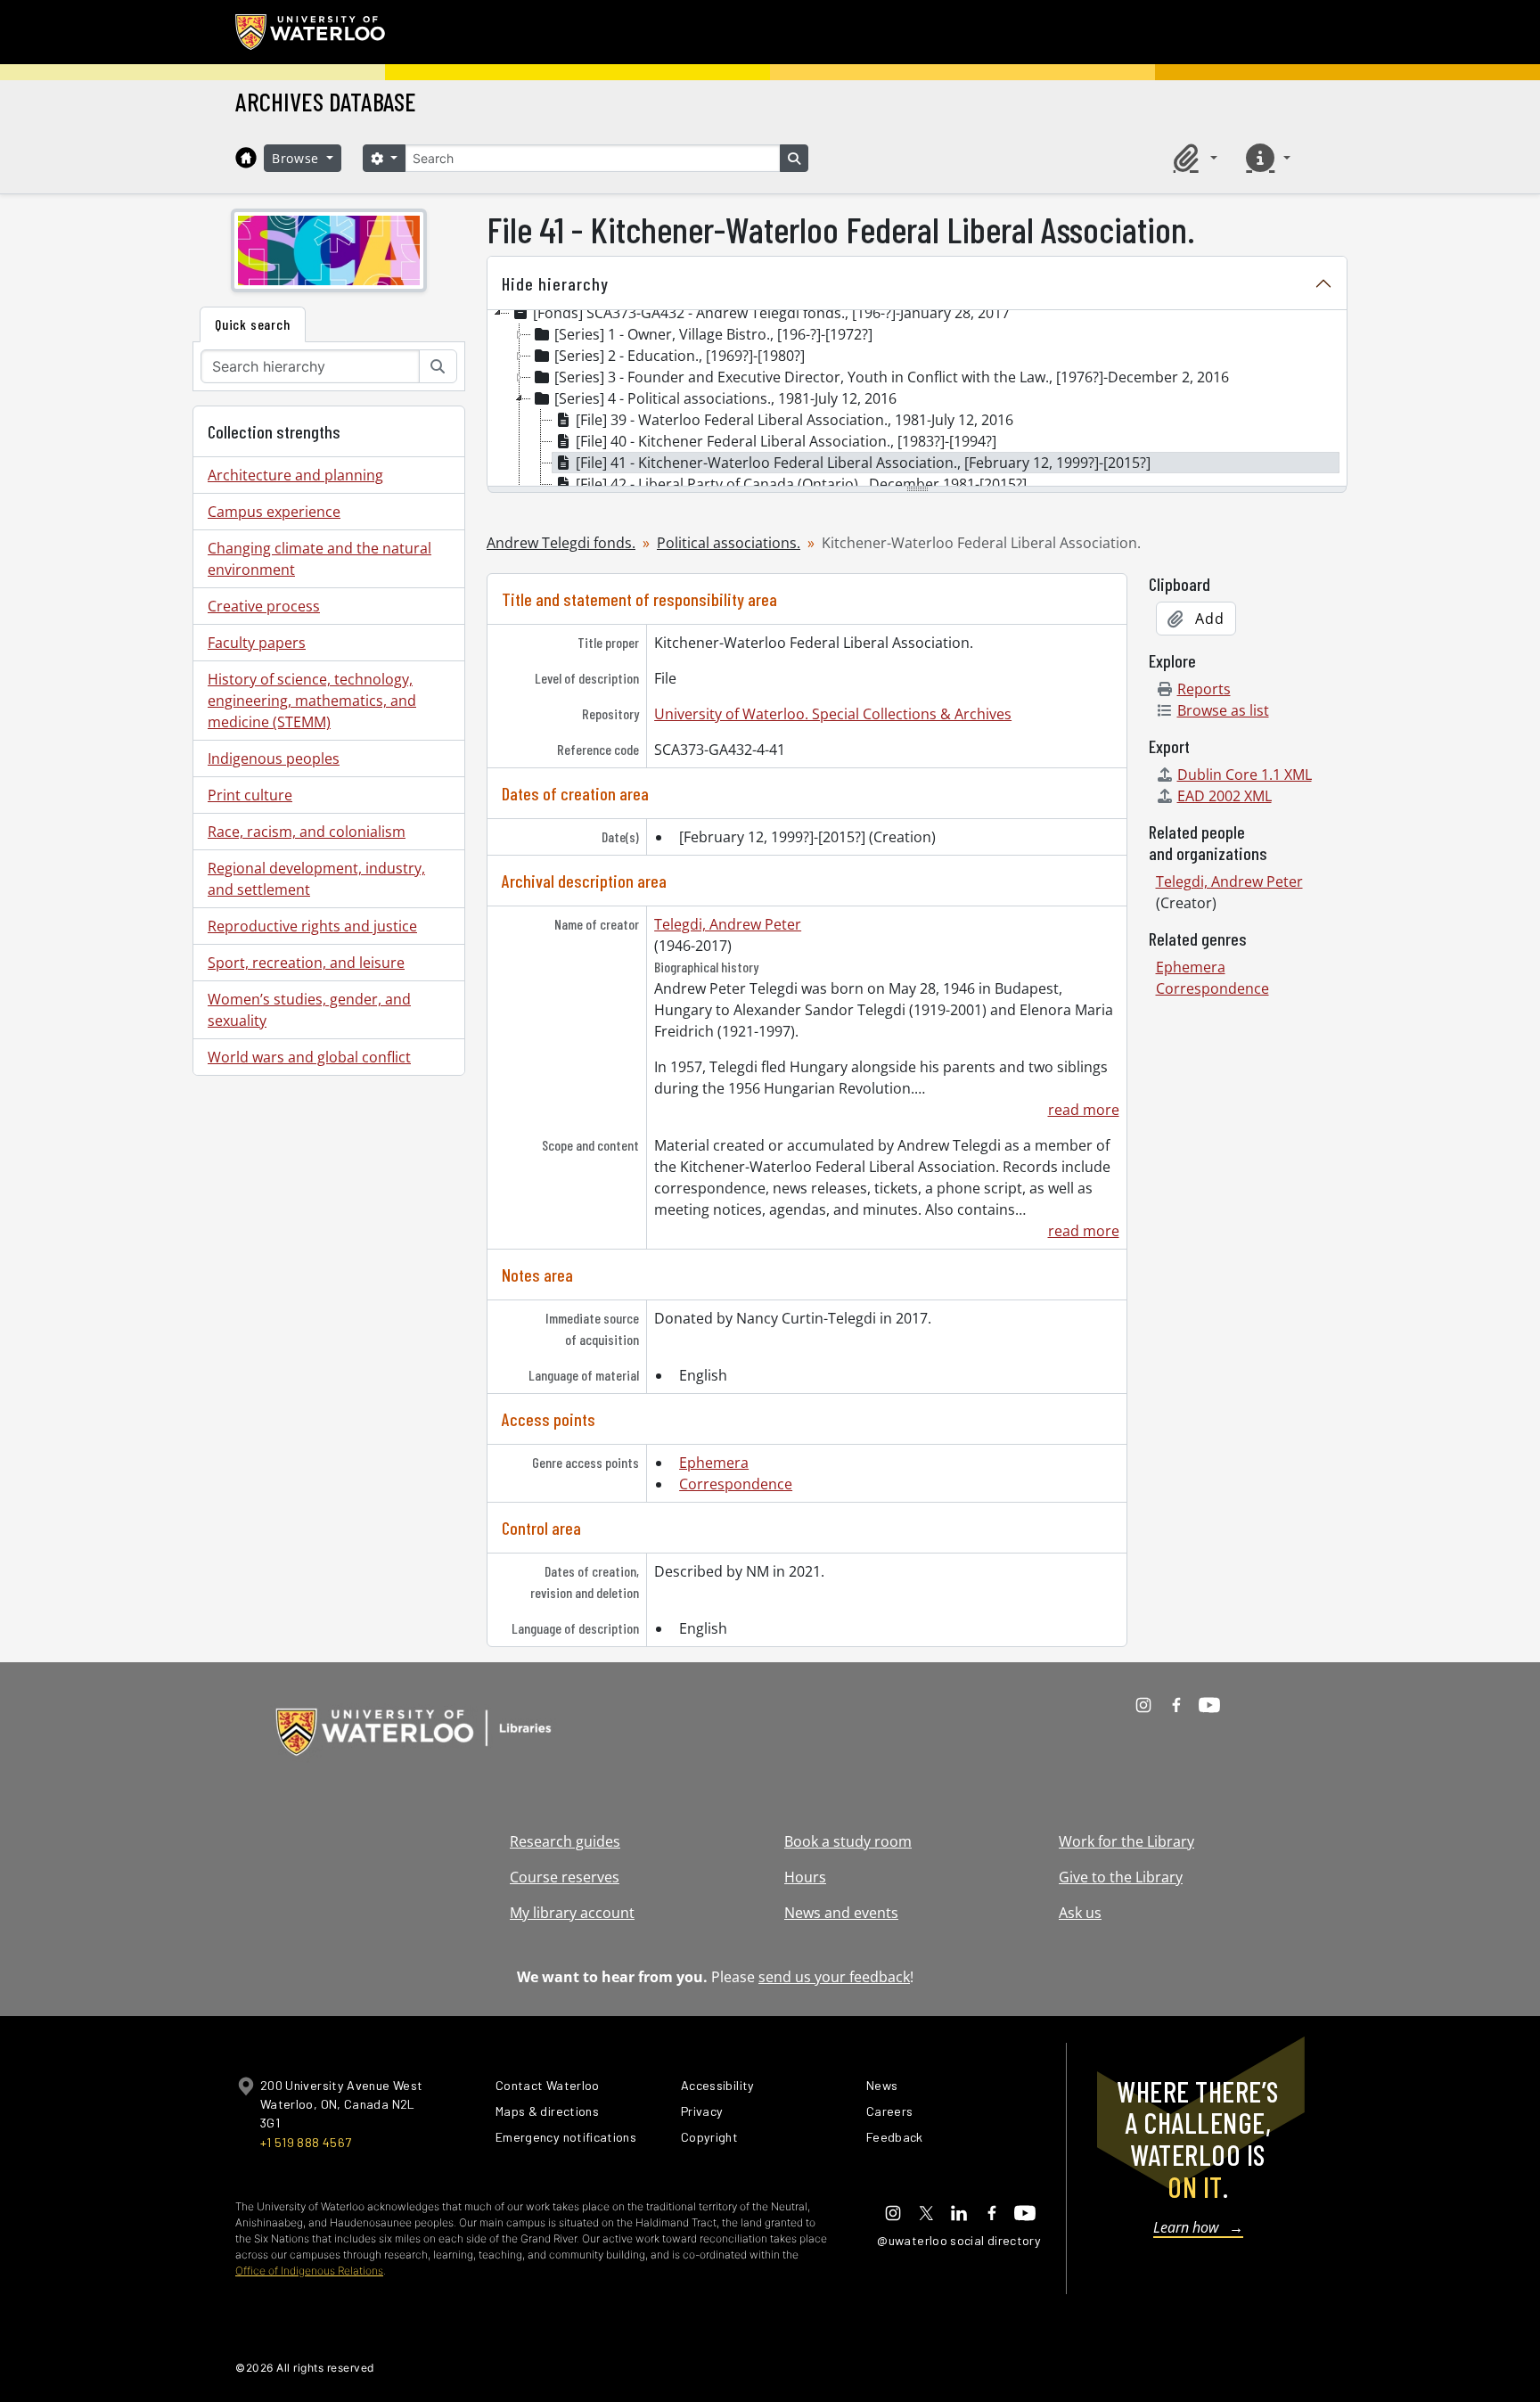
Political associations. (729, 543)
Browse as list (1223, 710)
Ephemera (714, 1463)
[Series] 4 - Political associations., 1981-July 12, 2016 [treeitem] (725, 398)
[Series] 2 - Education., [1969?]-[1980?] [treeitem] (680, 356)
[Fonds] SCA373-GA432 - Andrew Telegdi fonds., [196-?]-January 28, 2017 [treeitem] (771, 313)
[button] (1192, 158)
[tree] (917, 399)
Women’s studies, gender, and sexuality (309, 1010)
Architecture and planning (295, 475)
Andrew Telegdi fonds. (561, 543)
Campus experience (274, 512)
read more (1083, 1110)
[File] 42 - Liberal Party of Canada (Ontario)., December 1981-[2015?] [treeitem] (801, 484)
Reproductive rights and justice (312, 926)
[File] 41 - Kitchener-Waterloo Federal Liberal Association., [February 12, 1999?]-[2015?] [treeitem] (863, 463)
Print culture (250, 795)
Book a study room (848, 1841)
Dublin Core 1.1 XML (1245, 775)
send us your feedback (834, 1977)
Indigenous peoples (274, 758)
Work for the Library (1126, 1841)
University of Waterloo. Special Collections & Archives (833, 714)
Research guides (565, 1841)
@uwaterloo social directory (959, 2240)
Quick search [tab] (253, 324)
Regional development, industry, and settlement (316, 879)
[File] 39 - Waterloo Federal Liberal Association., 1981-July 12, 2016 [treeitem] (795, 420)
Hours (805, 1877)
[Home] (246, 158)
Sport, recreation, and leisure (306, 963)
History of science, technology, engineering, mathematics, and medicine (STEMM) (312, 701)
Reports (1204, 689)
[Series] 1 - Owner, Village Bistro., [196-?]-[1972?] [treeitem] (713, 334)
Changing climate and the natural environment (319, 559)
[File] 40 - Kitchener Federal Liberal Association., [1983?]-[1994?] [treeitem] (786, 441)
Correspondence (736, 1484)
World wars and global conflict (309, 1057)
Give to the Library (1121, 1877)
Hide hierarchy (555, 283)
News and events (841, 1913)
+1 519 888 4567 (306, 2142)
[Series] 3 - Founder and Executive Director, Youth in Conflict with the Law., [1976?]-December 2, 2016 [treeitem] (892, 377)
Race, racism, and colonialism (307, 832)
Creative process (264, 606)
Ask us (1080, 1913)
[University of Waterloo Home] (311, 32)
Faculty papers (257, 643)
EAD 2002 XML (1225, 796)
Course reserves (565, 1877)
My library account (572, 1913)
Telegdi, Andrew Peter (728, 924)
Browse (298, 158)
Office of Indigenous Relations (309, 2271)
